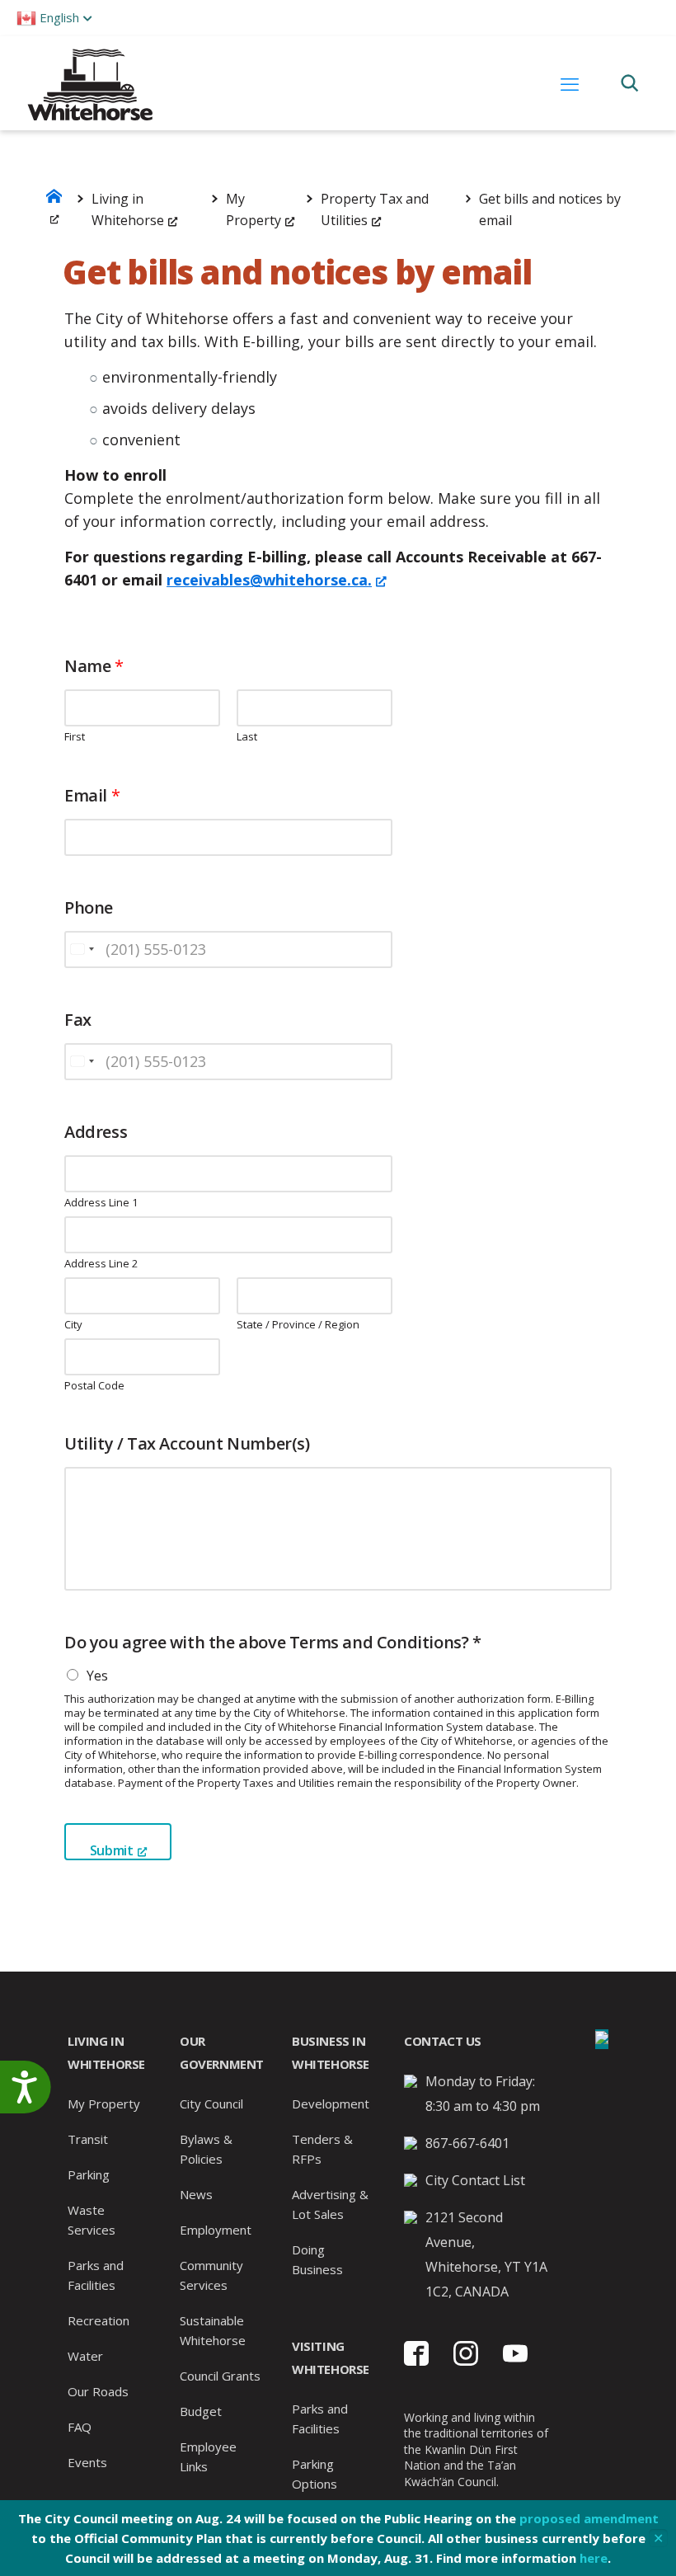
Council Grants (220, 2376)
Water (85, 2356)
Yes (97, 1676)
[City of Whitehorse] (89, 83)
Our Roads (98, 2391)
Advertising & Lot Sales (330, 2204)
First (75, 737)
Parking (89, 2174)
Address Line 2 (101, 1264)
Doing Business (317, 2259)
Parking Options (315, 2474)
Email (92, 796)
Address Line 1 (101, 1203)
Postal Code (94, 1386)
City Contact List (475, 2180)
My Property (104, 2104)
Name (94, 666)
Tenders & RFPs (322, 2149)
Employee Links (208, 2456)
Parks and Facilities (96, 2275)
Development (331, 2104)
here (594, 2558)
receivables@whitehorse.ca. (269, 580)
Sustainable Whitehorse (213, 2330)
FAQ (80, 2427)
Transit (88, 2139)
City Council (211, 2104)
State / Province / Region (298, 1325)
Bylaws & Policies (206, 2149)
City (73, 1325)
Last (247, 737)
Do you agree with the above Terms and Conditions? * (273, 1643)
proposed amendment (589, 2518)
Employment (216, 2230)
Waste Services (92, 2220)
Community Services (211, 2275)
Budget (201, 2411)
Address (96, 1132)
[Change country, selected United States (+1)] (82, 950)
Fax (78, 1020)
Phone (89, 908)
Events (87, 2462)
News (196, 2194)
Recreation (99, 2320)
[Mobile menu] (570, 83)
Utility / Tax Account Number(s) (187, 1444)
